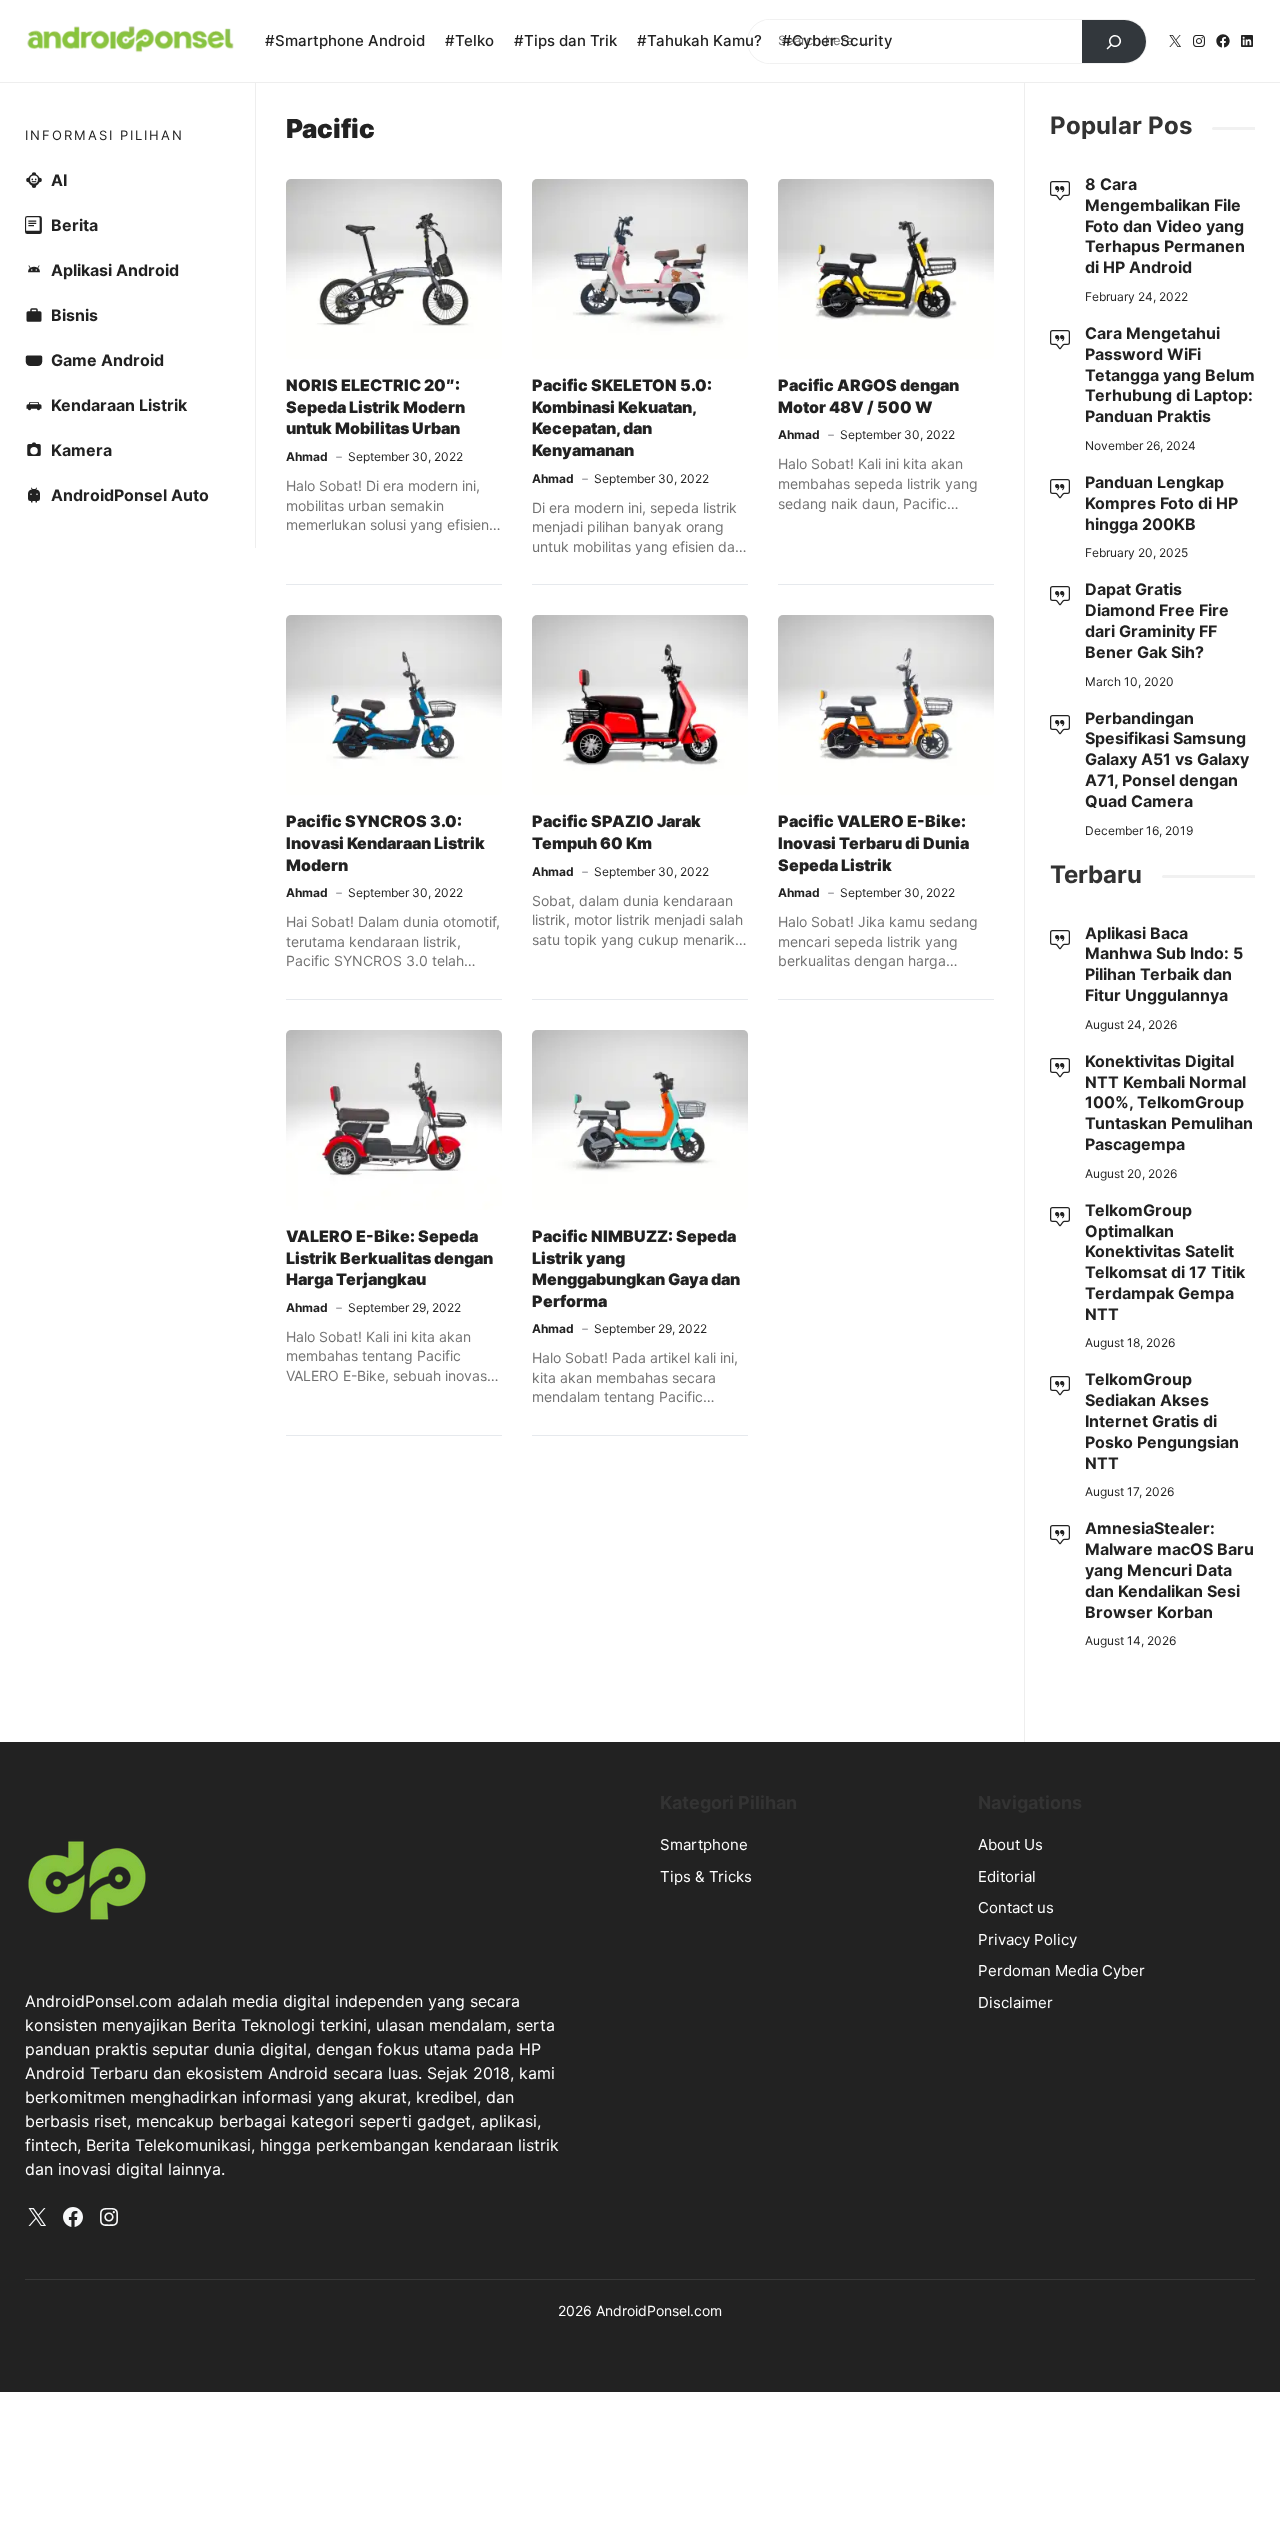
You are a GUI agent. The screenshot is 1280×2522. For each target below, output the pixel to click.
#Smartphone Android (345, 40)
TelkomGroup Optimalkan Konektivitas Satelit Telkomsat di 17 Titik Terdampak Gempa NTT (1165, 1262)
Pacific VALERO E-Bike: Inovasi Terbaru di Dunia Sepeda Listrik (873, 842)
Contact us (1016, 1907)
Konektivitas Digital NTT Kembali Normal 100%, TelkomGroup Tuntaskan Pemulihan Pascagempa (1169, 1102)
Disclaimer (1015, 2002)
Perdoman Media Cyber (1061, 1970)
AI (59, 180)
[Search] (1114, 42)
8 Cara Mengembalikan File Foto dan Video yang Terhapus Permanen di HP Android (1165, 225)
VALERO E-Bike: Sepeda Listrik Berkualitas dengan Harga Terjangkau (389, 1257)
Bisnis (74, 315)
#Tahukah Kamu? (699, 40)
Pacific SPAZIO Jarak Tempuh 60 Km (616, 832)
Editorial (1007, 1876)
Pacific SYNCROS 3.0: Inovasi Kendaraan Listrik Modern (385, 842)
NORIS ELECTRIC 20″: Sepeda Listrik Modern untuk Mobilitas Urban (375, 406)
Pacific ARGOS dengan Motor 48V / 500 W (868, 396)
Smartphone (704, 1844)
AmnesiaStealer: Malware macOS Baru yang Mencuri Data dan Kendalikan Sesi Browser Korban (1169, 1569)
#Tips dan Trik (565, 40)
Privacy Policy (1027, 1939)
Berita (74, 225)
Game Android (107, 360)
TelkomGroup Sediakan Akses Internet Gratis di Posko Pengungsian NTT (1162, 1420)
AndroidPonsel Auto (130, 495)
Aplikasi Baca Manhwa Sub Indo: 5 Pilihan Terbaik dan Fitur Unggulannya (1164, 964)
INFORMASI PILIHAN (104, 135)
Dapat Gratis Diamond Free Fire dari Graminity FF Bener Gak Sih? (1157, 620)
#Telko (469, 40)
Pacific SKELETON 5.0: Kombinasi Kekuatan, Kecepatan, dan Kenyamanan (622, 417)
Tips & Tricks (706, 1876)
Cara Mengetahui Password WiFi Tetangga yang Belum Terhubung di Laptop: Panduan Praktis (1170, 374)
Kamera (81, 450)
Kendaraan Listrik (119, 405)
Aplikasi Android (115, 270)
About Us (1010, 1844)
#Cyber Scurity (837, 40)
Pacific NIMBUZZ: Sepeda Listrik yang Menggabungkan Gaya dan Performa (636, 1268)
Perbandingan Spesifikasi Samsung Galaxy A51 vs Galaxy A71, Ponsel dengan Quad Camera (1167, 759)
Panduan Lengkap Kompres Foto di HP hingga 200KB (1161, 503)
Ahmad (307, 456)
